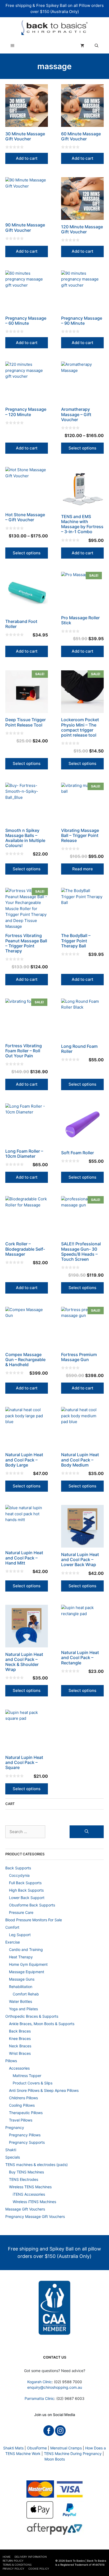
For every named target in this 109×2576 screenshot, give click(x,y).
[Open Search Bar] (97, 46)
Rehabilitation (21, 1987)
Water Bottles (21, 2001)
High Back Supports (26, 1890)
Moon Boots (55, 2459)
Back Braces (20, 2031)
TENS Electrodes (24, 2179)
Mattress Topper (27, 2076)
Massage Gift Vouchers (25, 2209)
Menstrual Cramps (66, 2448)
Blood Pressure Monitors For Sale (34, 1920)
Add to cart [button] (27, 158)
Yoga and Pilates (23, 2009)
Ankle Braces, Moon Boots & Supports (42, 2024)
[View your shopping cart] (82, 46)
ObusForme (37, 2448)
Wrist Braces (20, 2053)
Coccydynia (19, 1875)
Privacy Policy (13, 2569)
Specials (13, 2157)
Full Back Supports (25, 1883)
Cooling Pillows (22, 2105)
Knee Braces (20, 2038)
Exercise (13, 1942)
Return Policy (13, 2561)
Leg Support (20, 1935)
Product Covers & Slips (33, 2083)
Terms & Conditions (17, 2565)
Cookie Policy (39, 2569)
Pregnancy (15, 2127)
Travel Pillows (21, 2120)
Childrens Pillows (23, 2098)
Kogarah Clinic (40, 2382)
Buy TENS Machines (26, 2172)
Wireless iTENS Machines (34, 2202)
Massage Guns (22, 1979)
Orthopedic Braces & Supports (32, 2016)
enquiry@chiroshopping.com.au (55, 2387)
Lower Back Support (27, 1898)
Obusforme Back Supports (32, 1905)
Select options (82, 448)
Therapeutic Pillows (26, 2113)
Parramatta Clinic (39, 2398)
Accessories (19, 2068)
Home (7, 2557)
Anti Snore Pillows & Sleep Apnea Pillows (44, 2090)
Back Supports (18, 1868)
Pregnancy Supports (27, 2142)
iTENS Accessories (29, 2194)
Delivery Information (31, 2557)
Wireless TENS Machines (30, 2187)
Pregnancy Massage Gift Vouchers (35, 2216)
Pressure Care (21, 1912)
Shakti (11, 2150)
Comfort (12, 1927)
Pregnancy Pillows (25, 2135)
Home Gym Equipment (28, 1964)
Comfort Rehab (26, 1994)
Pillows (11, 2061)
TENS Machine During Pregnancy (73, 2454)
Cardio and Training (26, 1949)
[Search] (87, 1832)
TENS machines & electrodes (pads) (37, 2165)
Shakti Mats (13, 2448)
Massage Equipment (27, 1972)
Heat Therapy (21, 1957)
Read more (83, 869)
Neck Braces (20, 2046)
